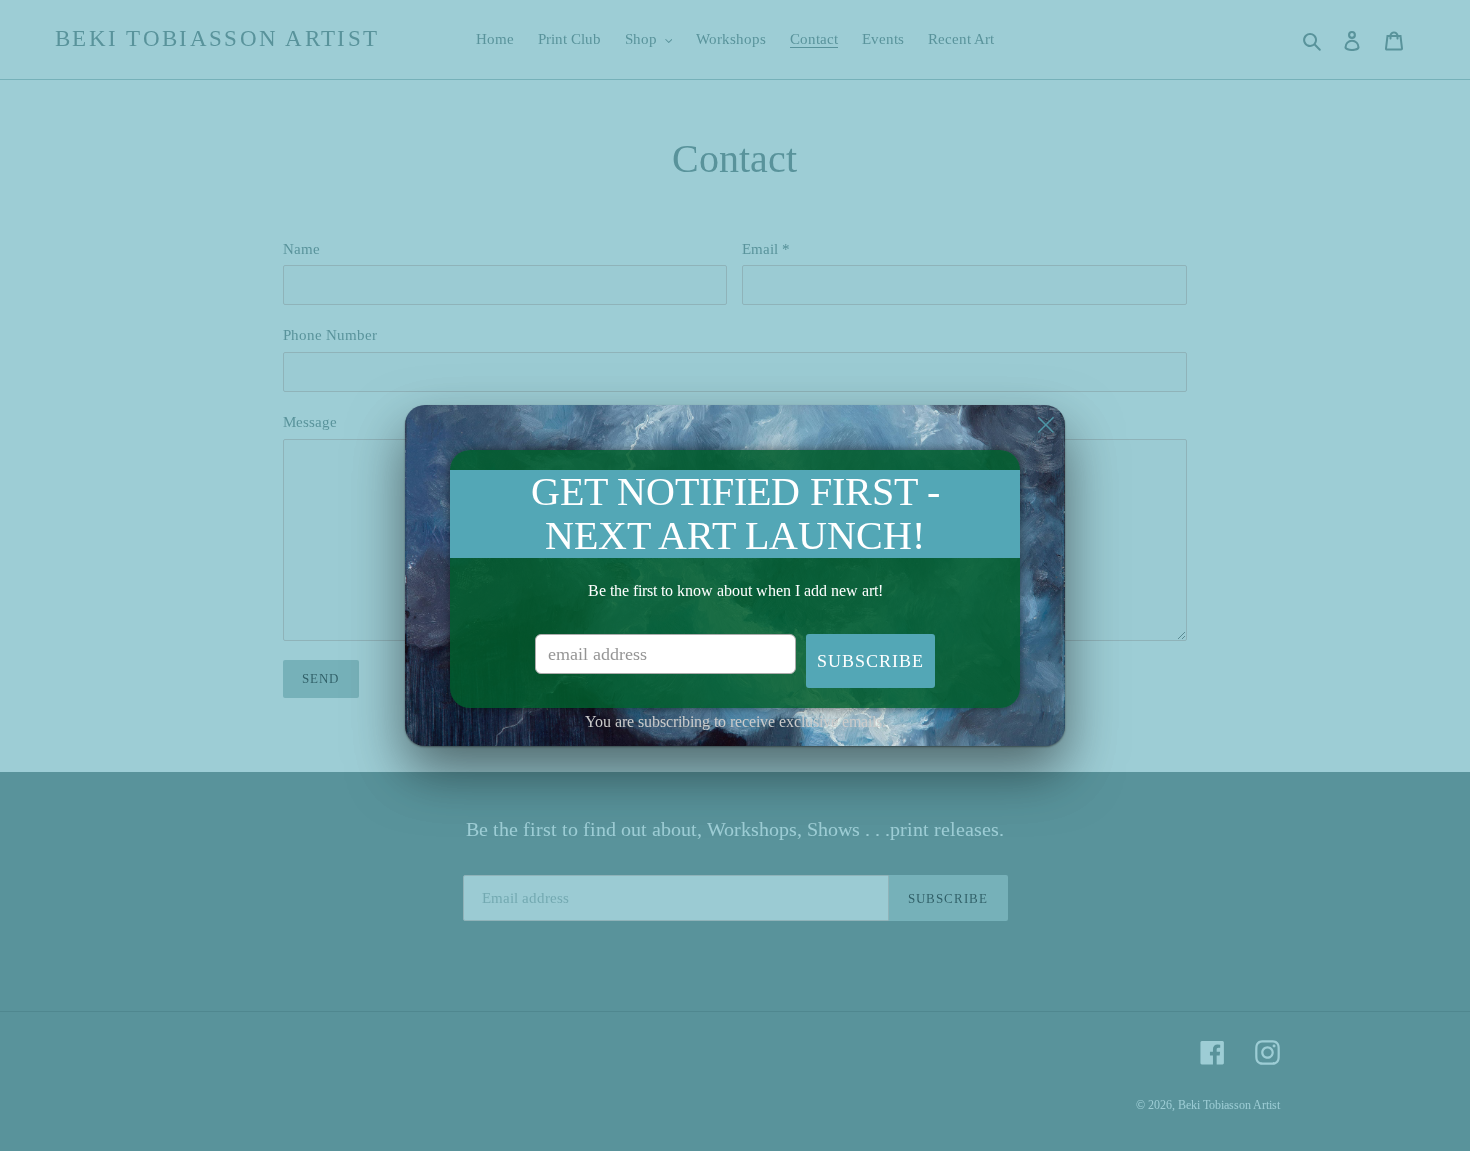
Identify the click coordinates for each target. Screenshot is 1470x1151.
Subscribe (870, 661)
